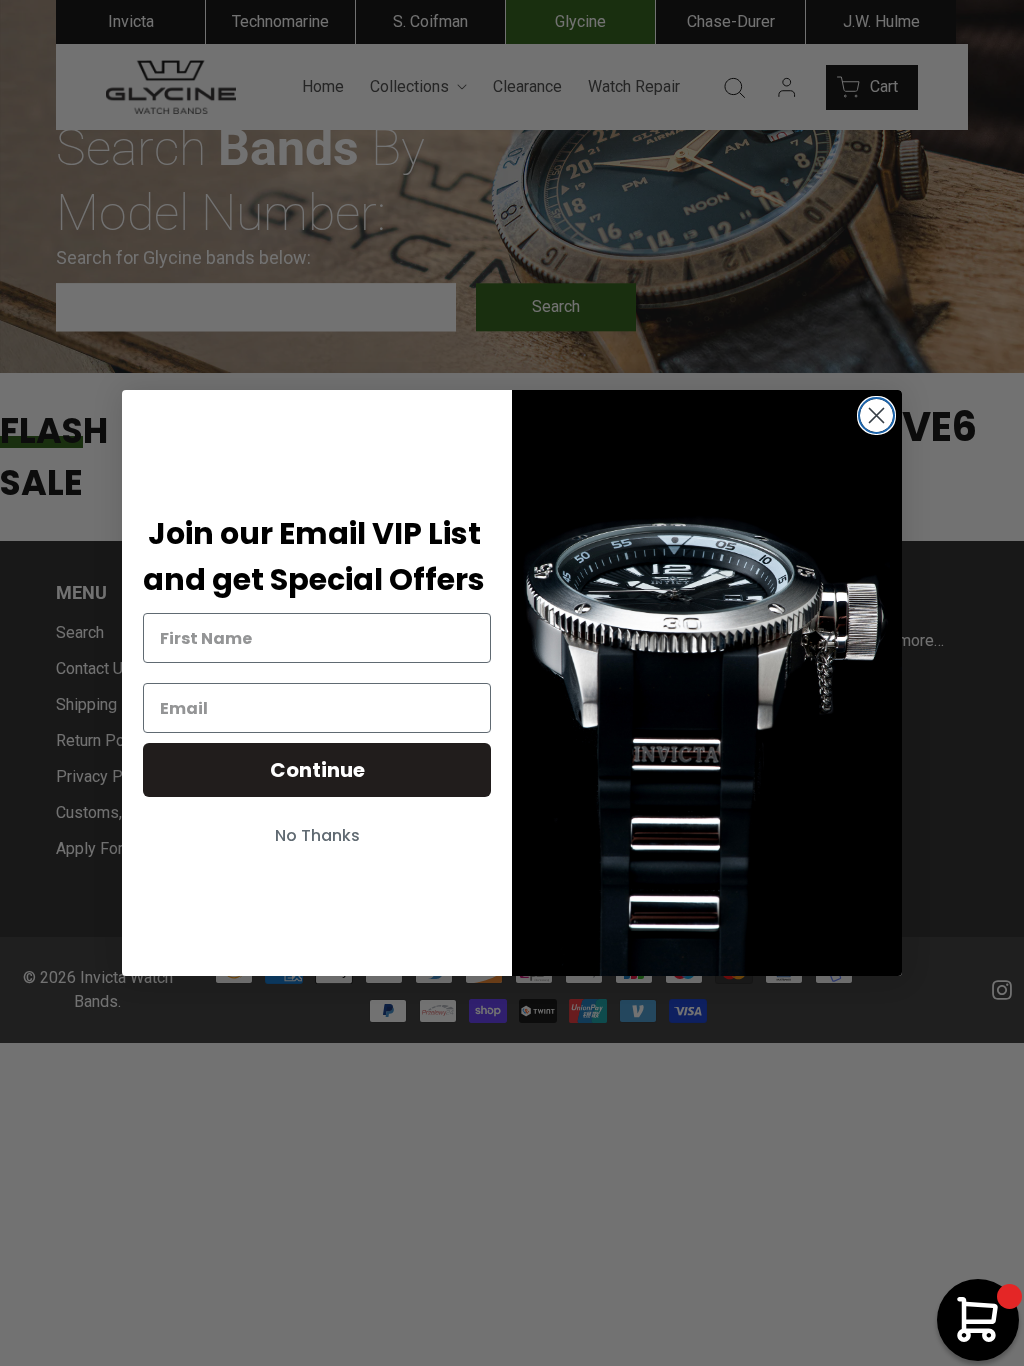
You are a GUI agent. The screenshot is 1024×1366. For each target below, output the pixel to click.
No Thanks (317, 835)
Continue (317, 770)
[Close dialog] (876, 415)
